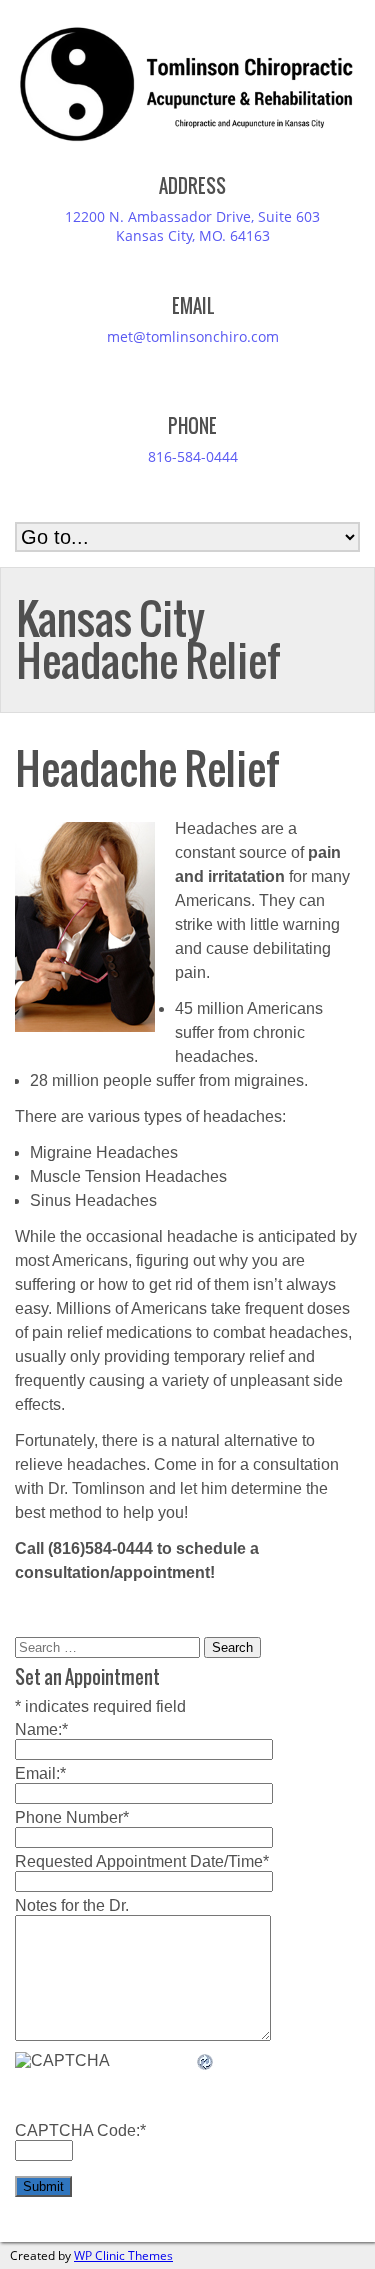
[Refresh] (206, 2062)
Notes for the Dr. (72, 1905)
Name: (41, 1729)
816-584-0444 (193, 456)
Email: (40, 1773)
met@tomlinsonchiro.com (193, 336)
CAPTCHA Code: (80, 2130)
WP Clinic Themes (123, 2255)
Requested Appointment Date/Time (142, 1861)
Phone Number (72, 1817)
